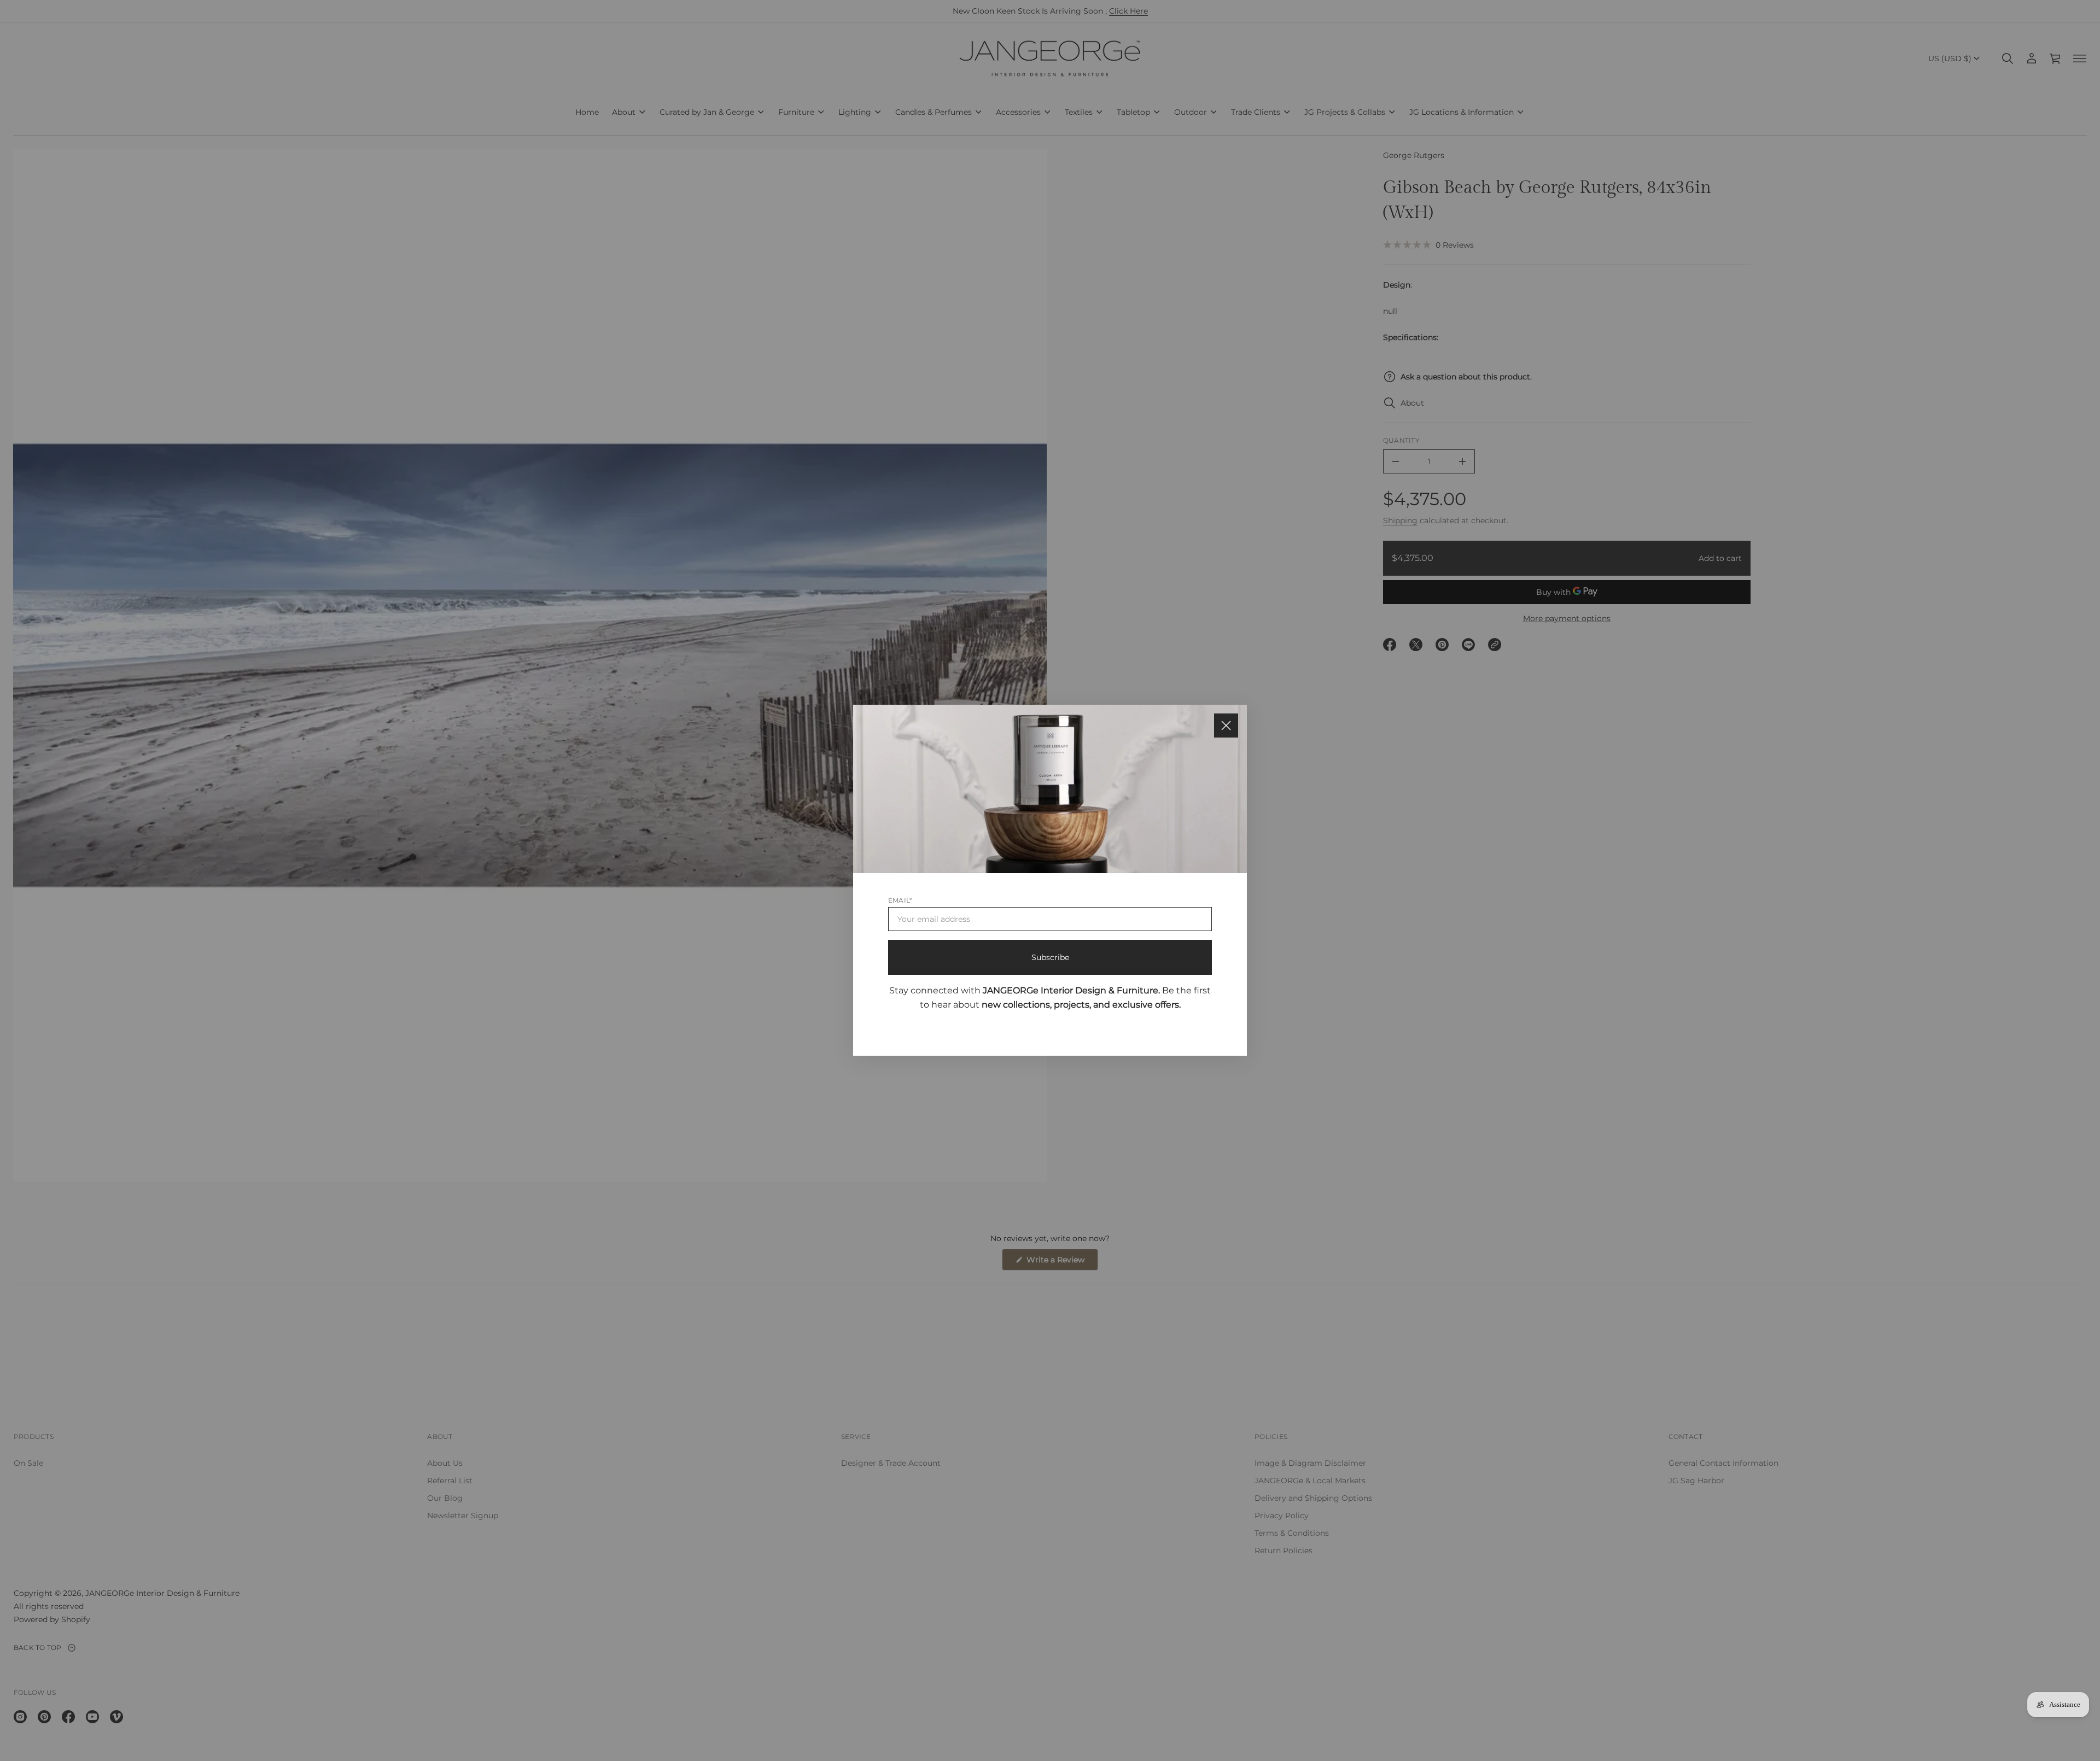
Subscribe (1050, 958)
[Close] (1226, 726)
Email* (900, 901)
